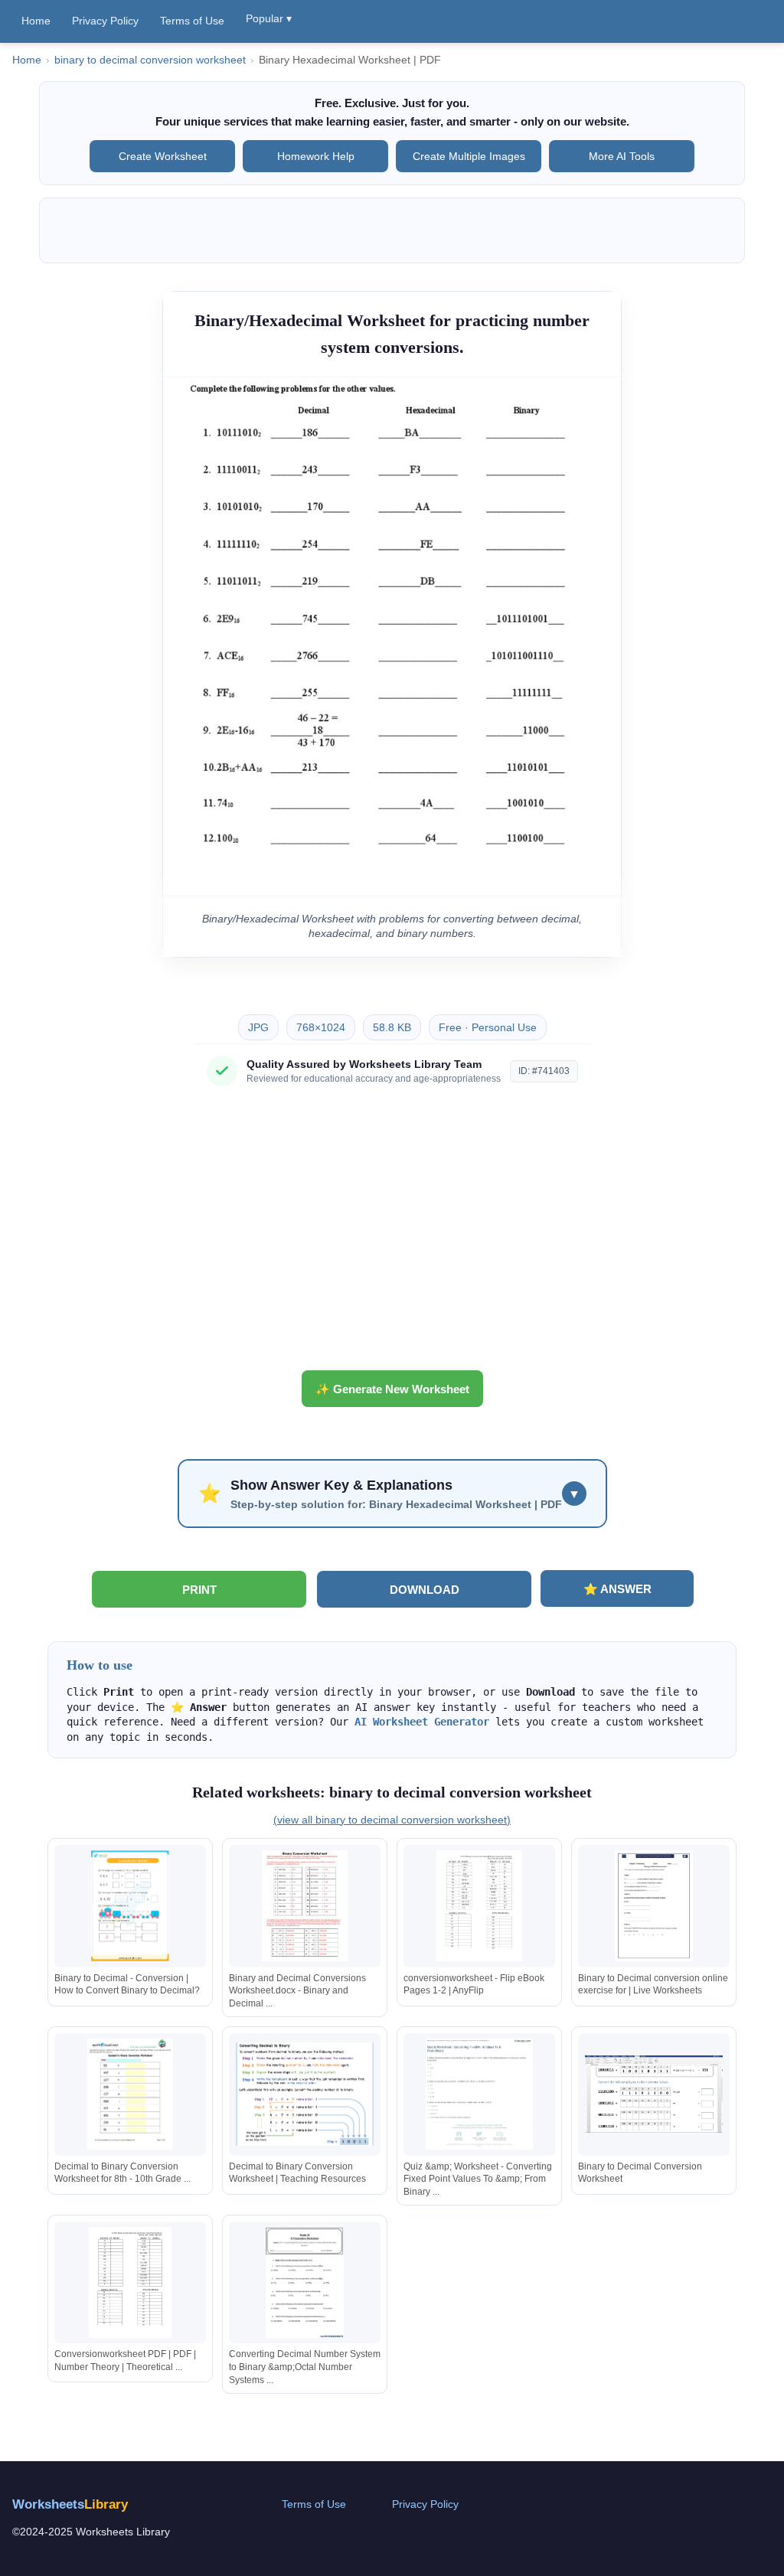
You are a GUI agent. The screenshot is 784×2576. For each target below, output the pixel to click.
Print (199, 1590)
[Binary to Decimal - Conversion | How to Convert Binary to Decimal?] (130, 1906)
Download (425, 1590)
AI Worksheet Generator (422, 1722)
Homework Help (316, 156)
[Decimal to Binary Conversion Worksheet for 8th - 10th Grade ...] (130, 2094)
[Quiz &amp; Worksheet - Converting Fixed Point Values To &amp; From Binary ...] (479, 2094)
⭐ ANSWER (617, 1589)
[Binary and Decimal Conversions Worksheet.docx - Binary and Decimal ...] (305, 1906)
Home (36, 21)
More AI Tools (622, 156)
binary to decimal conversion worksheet (150, 60)
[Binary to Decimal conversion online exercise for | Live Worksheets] (654, 1906)
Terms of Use (192, 21)
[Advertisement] (392, 1234)
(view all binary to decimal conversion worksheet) (392, 1820)
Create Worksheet (163, 156)
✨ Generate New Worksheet (392, 1389)
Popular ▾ (269, 18)
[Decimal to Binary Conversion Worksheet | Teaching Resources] (305, 2094)
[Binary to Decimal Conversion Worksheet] (654, 2094)
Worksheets (70, 2504)
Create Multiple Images (469, 156)
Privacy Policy (105, 21)
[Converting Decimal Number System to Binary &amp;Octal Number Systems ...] (305, 2282)
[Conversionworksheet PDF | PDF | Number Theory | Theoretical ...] (130, 2282)
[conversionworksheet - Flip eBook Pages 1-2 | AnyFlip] (479, 1906)
